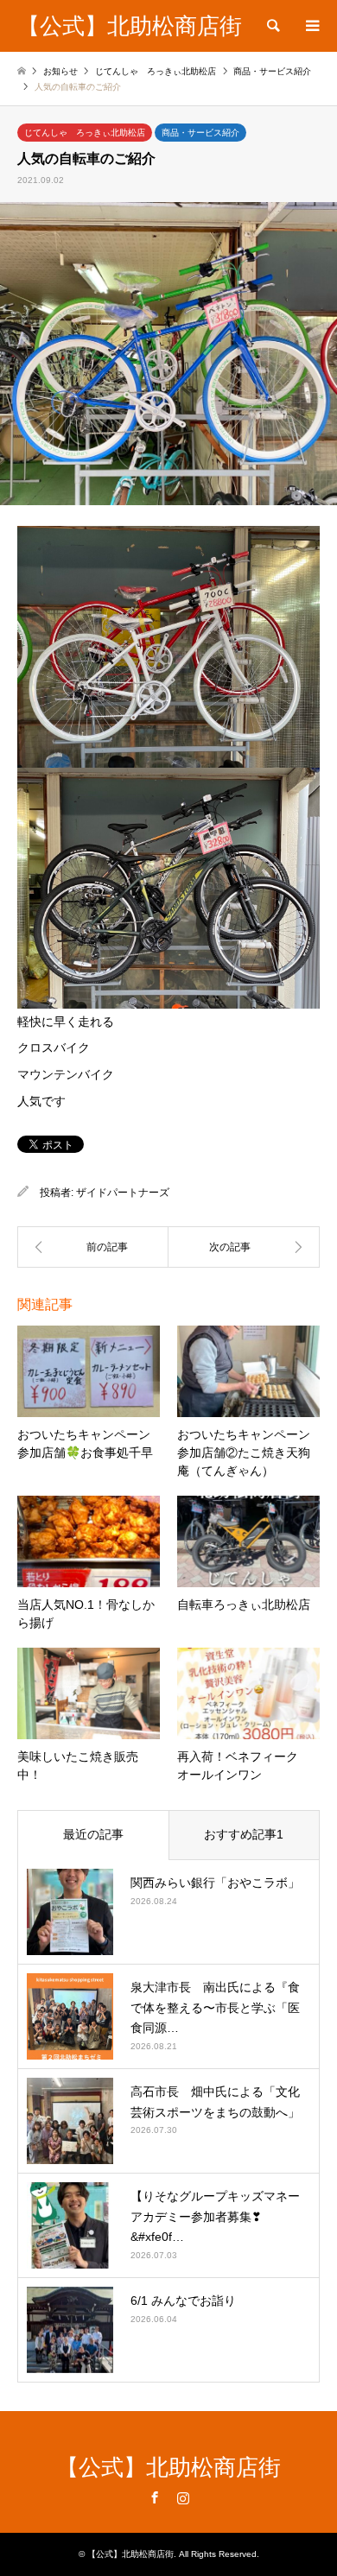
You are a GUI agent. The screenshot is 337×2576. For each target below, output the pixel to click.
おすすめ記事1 (244, 1834)
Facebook (155, 2497)
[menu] (311, 26)
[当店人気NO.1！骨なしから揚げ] (244, 1247)
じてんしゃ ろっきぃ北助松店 (85, 133)
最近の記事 (93, 1834)
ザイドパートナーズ (123, 1193)
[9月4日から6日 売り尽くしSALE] (93, 1247)
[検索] (272, 26)
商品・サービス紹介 (200, 133)
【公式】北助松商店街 (168, 2467)
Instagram (183, 2497)
